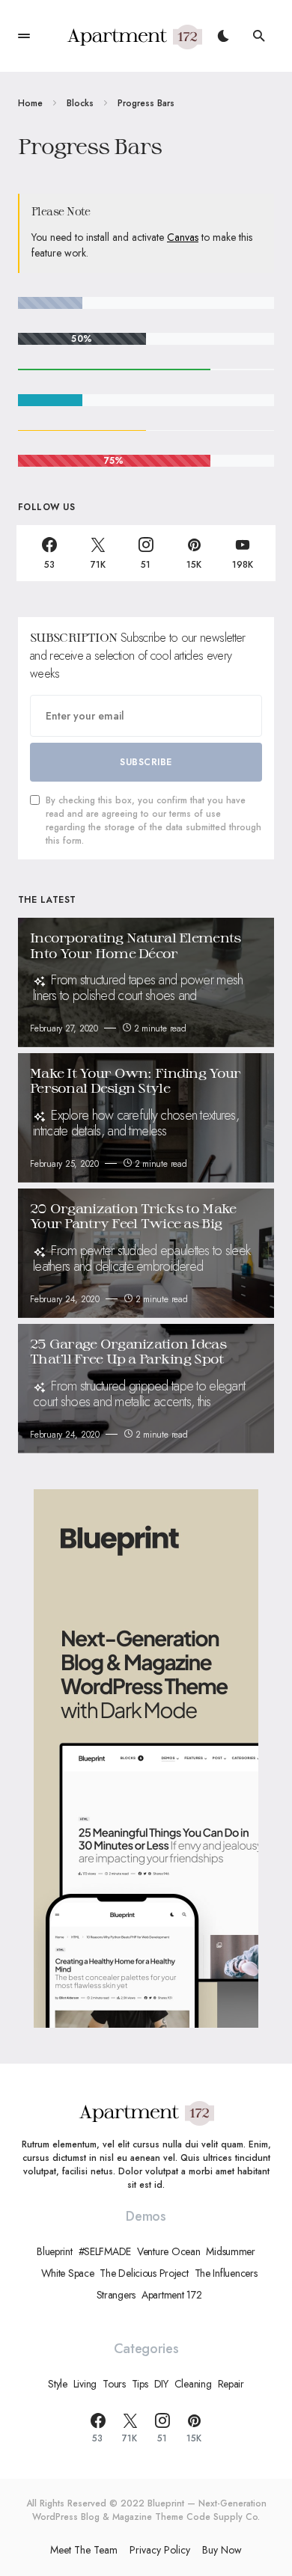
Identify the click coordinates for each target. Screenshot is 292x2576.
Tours (114, 2384)
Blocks (80, 103)
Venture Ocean (168, 2251)
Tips (140, 2384)
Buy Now (222, 2550)
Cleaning (193, 2384)
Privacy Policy (160, 2550)
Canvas (183, 237)
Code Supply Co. (223, 2517)
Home (30, 103)
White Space (68, 2273)
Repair (231, 2384)
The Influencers (226, 2273)
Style (58, 2384)
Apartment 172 (171, 2295)
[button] (24, 36)
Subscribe (146, 762)
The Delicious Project (144, 2273)
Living (85, 2384)
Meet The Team (84, 2550)
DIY (161, 2384)
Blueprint (54, 2251)
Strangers (116, 2295)
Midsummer (230, 2251)
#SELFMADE (105, 2251)
